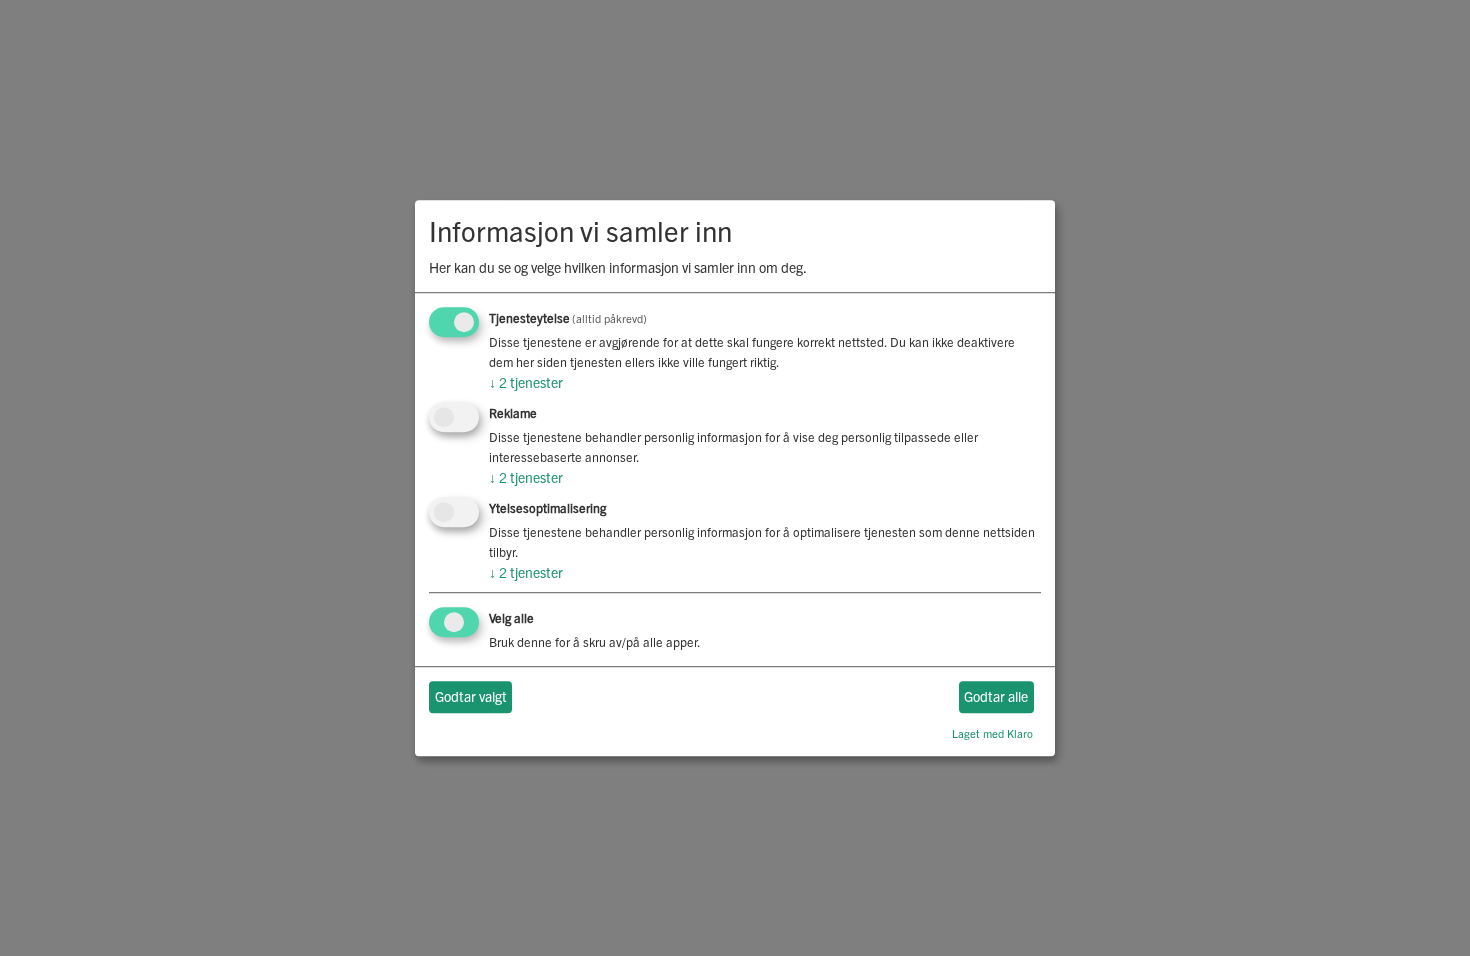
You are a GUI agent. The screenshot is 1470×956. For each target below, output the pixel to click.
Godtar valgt (471, 697)
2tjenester (526, 383)
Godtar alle (996, 697)
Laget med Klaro (992, 733)
